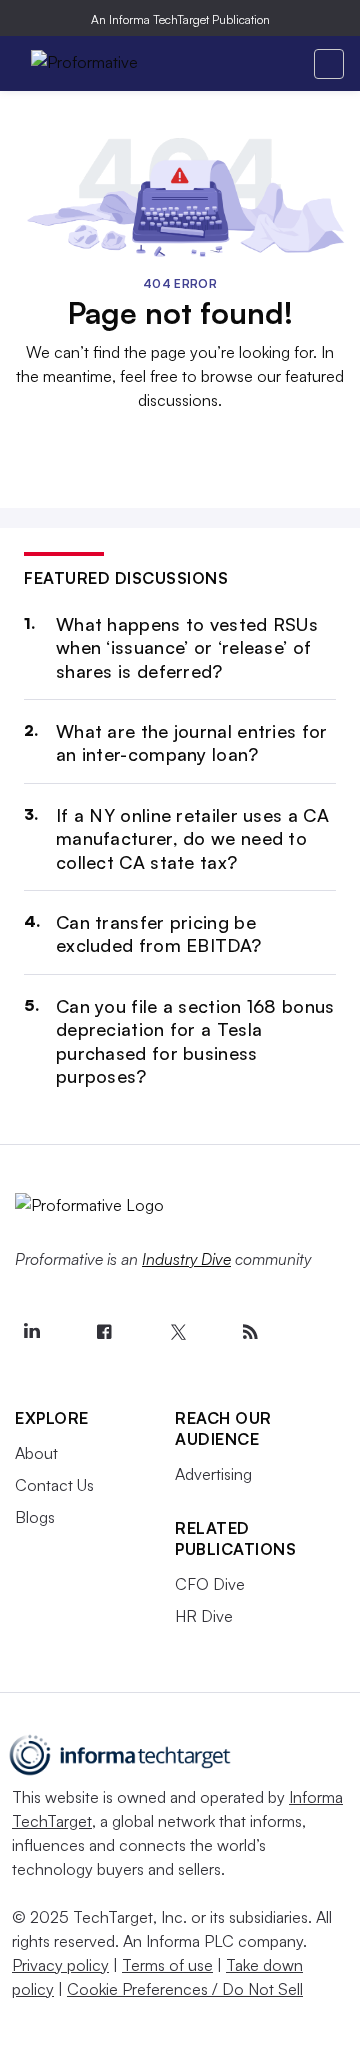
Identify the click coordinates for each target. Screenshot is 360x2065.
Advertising (213, 1474)
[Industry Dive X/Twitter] (177, 1332)
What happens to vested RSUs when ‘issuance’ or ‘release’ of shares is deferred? (187, 647)
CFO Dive (210, 1584)
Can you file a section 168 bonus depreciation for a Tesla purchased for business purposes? (195, 1041)
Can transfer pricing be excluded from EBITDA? (158, 933)
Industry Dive (186, 1259)
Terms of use (167, 1965)
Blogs (35, 1517)
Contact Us (54, 1485)
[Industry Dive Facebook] (104, 1332)
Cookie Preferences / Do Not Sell (185, 1989)
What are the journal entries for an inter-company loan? (192, 742)
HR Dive (204, 1616)
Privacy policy (60, 1965)
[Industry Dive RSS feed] (250, 1332)
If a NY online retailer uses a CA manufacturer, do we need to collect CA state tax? (192, 838)
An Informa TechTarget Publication (180, 19)
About (36, 1453)
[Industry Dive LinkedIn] (31, 1332)
